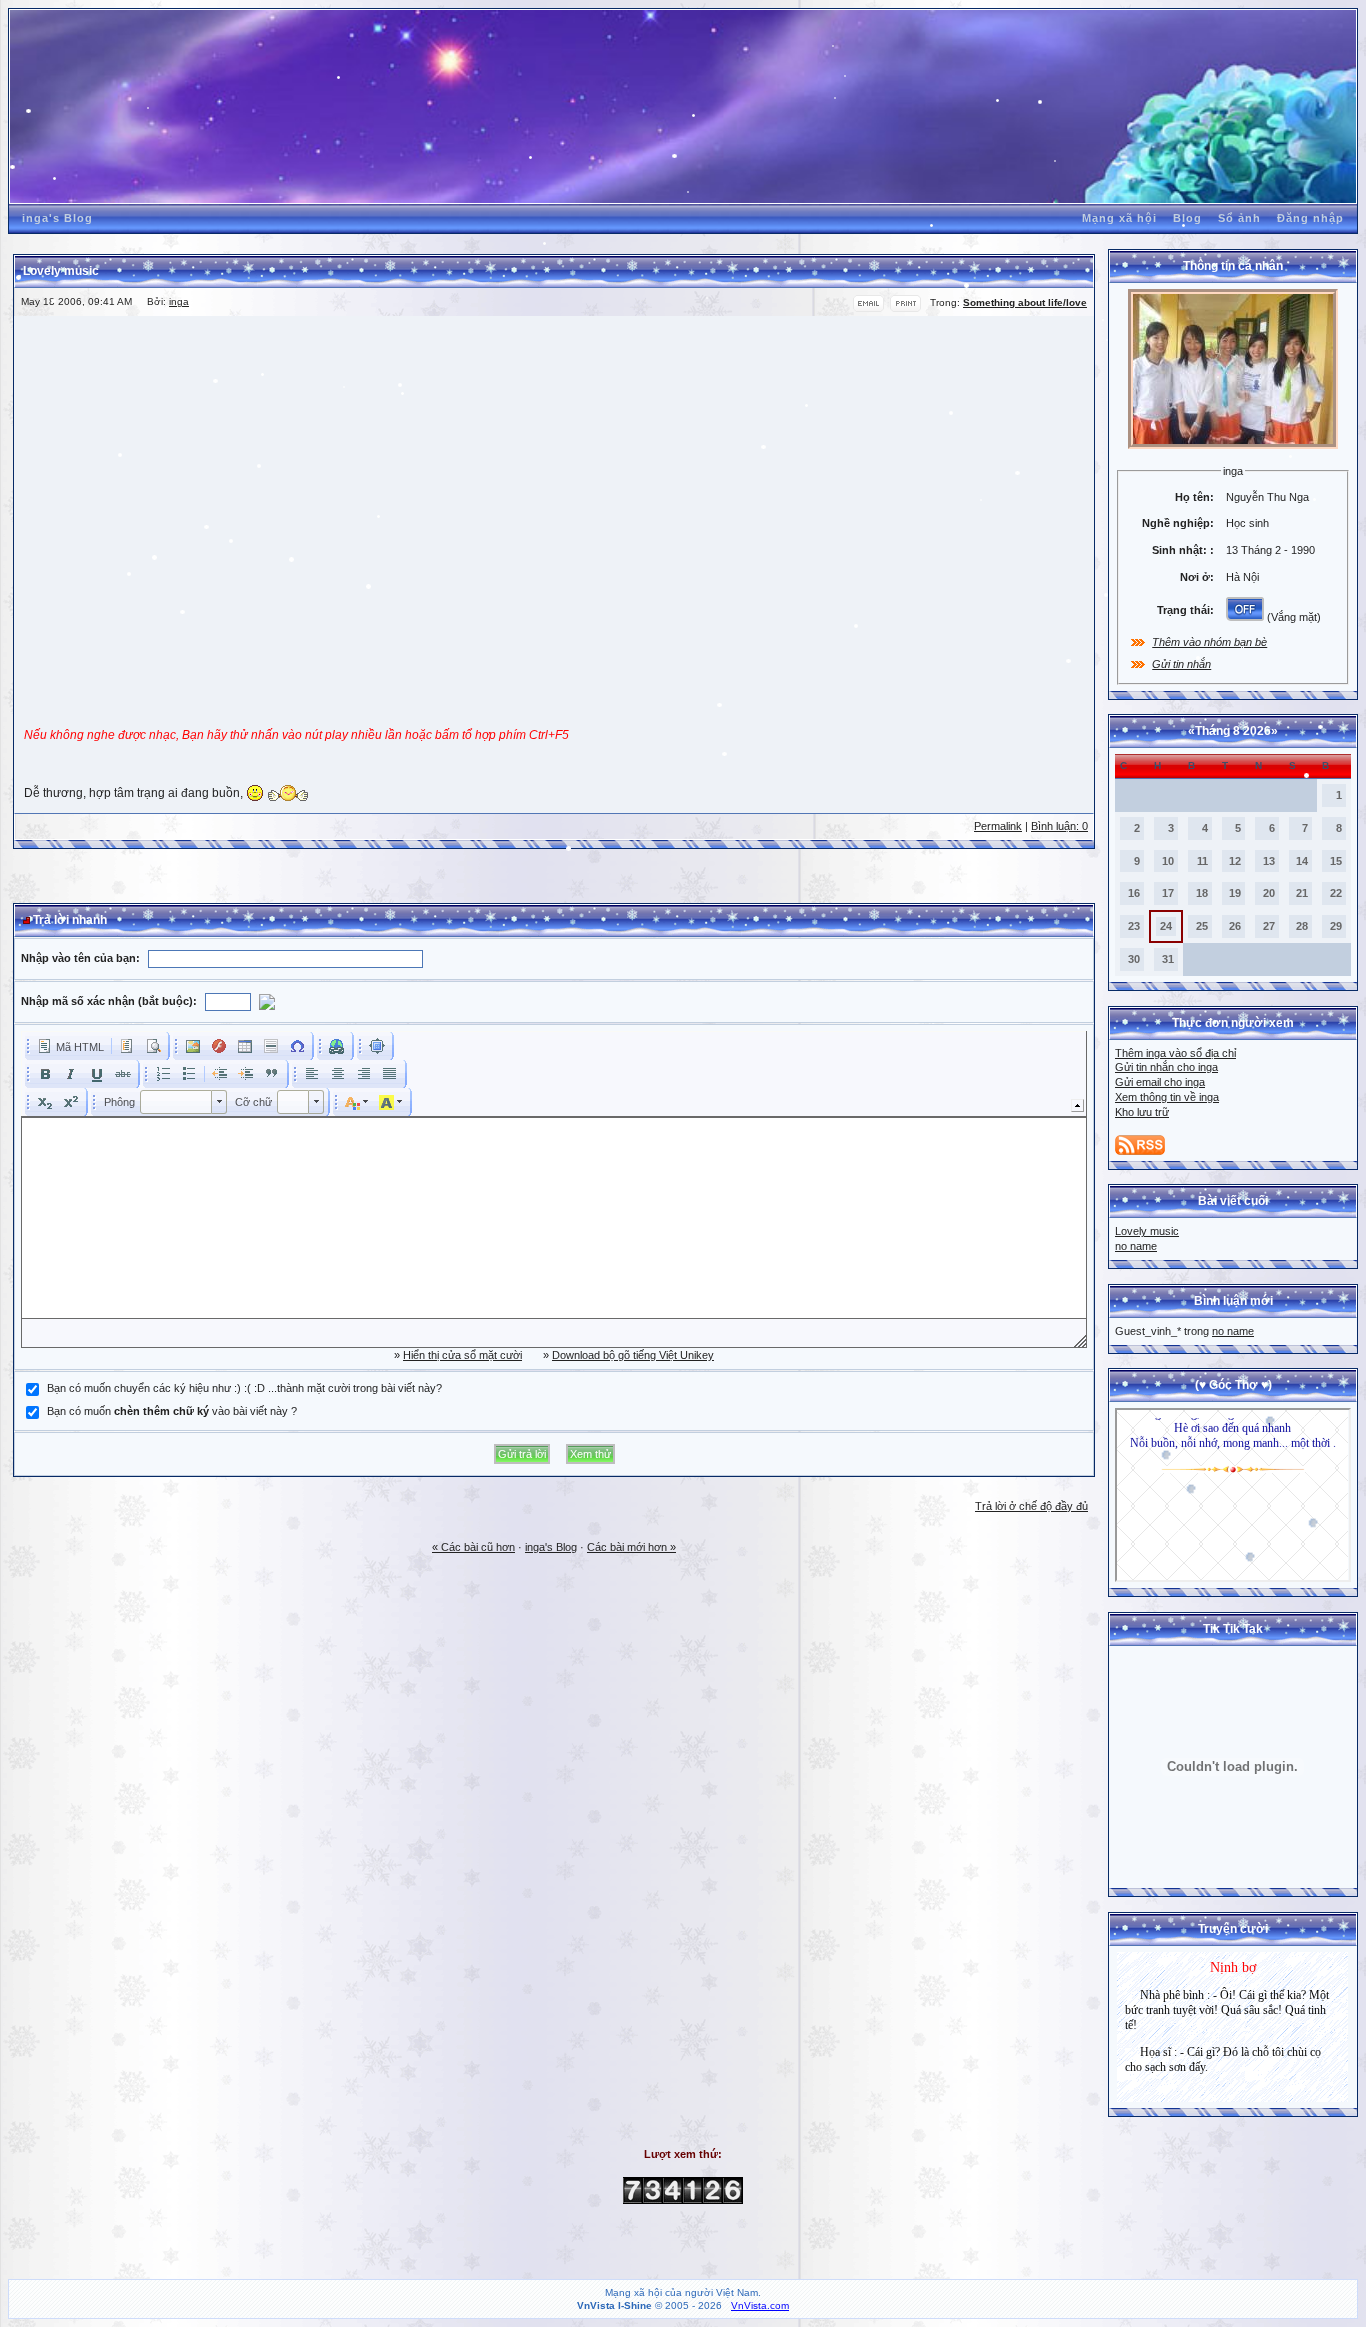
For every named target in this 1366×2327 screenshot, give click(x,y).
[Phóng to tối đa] (377, 1046)
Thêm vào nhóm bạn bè (1209, 642)
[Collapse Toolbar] (1077, 1105)
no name (1136, 1246)
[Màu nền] (391, 1102)
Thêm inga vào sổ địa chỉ (1175, 1053)
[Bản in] (905, 308)
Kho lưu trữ (1142, 1112)
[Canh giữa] (338, 1074)
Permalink (998, 826)
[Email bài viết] (868, 308)
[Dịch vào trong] (246, 1074)
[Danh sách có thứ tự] (163, 1074)
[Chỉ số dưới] (45, 1102)
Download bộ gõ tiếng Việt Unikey (633, 1355)
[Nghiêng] (71, 1074)
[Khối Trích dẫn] (272, 1074)
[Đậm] (45, 1074)
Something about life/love (1025, 302)
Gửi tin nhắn (1181, 664)
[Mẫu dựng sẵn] (127, 1046)
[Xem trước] (153, 1046)
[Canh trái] (312, 1074)
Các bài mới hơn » (631, 1547)
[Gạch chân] (97, 1074)
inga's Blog (57, 218)
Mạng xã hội (1119, 218)
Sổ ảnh (1239, 218)
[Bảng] (245, 1046)
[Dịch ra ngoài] (220, 1074)
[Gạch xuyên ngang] (123, 1074)
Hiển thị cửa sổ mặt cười (462, 1355)
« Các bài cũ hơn (473, 1547)
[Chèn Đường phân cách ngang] (271, 1046)
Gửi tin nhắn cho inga (1166, 1067)
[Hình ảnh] (193, 1046)
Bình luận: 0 (1059, 826)
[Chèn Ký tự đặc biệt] (297, 1046)
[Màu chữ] (357, 1102)
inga (179, 301)
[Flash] (219, 1046)
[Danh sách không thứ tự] (189, 1074)
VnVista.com (760, 2305)
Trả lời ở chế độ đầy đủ (1031, 1506)
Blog (1187, 218)
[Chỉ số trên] (71, 1102)
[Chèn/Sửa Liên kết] (337, 1046)
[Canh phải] (364, 1074)
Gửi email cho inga (1160, 1082)
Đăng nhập (1310, 218)
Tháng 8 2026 (1233, 731)
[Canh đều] (390, 1074)
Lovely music (1147, 1231)
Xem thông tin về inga (1167, 1097)
